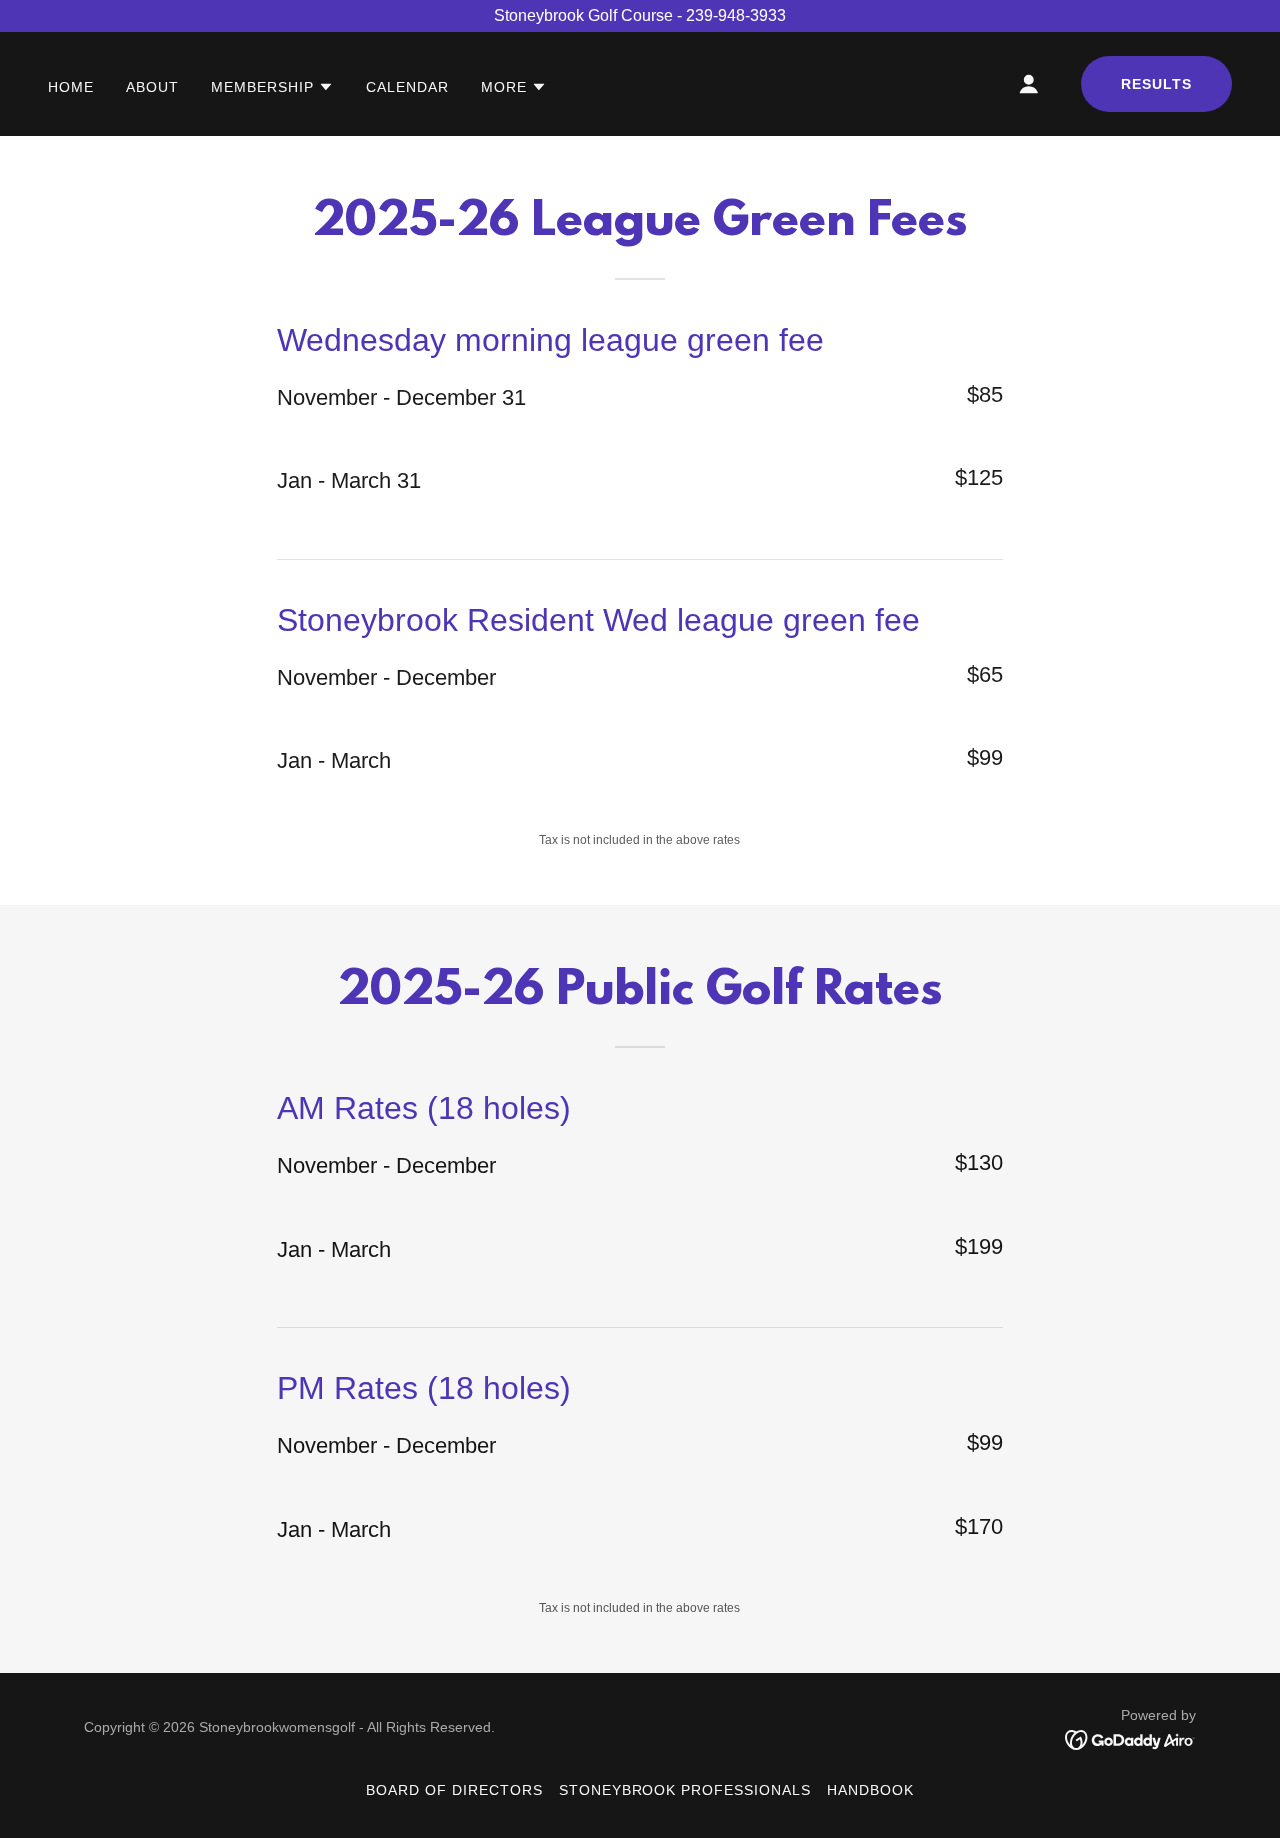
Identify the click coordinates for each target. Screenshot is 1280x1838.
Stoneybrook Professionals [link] (685, 1790)
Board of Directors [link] (454, 1790)
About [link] (152, 87)
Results (1156, 84)
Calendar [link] (407, 87)
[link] (1130, 1738)
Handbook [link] (870, 1790)
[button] (272, 87)
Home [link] (71, 87)
